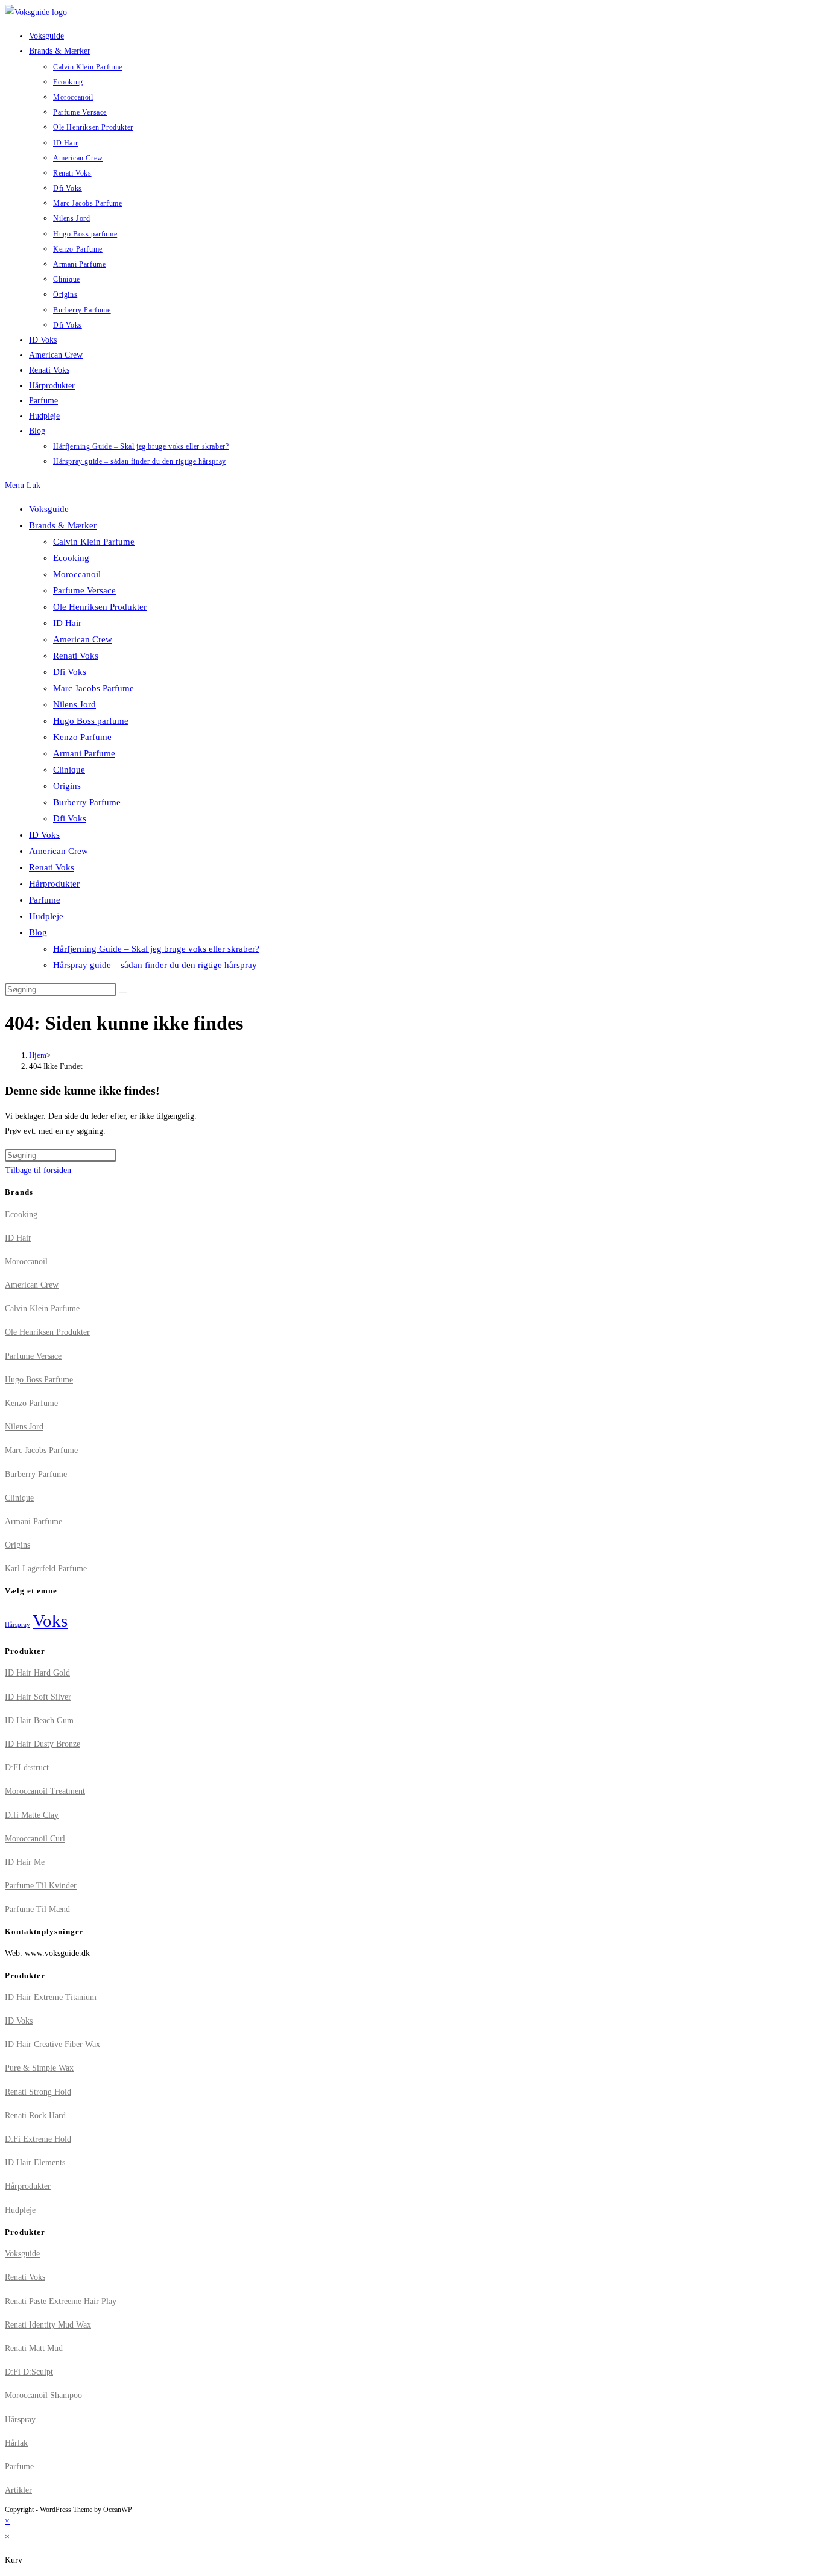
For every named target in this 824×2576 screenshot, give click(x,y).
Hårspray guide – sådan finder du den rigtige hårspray (155, 965)
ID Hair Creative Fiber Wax (52, 2044)
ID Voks (44, 835)
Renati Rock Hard (35, 2116)
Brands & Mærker (63, 525)
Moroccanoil (77, 574)
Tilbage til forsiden (38, 1170)
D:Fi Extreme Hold (38, 2139)
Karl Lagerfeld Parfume (46, 1568)
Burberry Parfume (87, 802)
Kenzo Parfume (82, 737)
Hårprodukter (54, 884)
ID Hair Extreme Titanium (51, 1997)
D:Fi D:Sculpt (29, 2372)
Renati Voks (76, 656)
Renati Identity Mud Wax (48, 2325)
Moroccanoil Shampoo (43, 2395)
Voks (50, 1621)
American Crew (83, 639)
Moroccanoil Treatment (45, 1791)
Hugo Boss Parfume (39, 1380)
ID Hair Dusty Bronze (43, 1744)
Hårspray (17, 1625)
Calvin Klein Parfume (94, 542)
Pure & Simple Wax (39, 2068)
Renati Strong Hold (38, 2092)
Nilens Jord (74, 704)
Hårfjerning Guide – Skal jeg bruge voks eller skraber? (156, 949)
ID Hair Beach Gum (39, 1720)
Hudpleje (46, 916)
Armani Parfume (84, 753)
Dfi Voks (70, 672)
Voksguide (49, 509)
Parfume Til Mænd (37, 1909)
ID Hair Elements (35, 2163)
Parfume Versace (84, 590)
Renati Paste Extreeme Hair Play (61, 2301)
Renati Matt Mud (34, 2348)
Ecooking (71, 558)
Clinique (69, 770)
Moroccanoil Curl (35, 1839)
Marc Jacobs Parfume (93, 688)
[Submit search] (123, 992)
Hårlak (16, 2443)
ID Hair (67, 623)
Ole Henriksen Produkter (100, 607)
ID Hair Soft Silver (38, 1697)
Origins (67, 786)
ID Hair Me (25, 1862)
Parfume (45, 900)
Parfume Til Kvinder (41, 1886)
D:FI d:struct (27, 1767)
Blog (38, 932)
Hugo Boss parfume (91, 721)
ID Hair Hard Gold (37, 1673)
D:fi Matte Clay (32, 1815)
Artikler (18, 2490)
